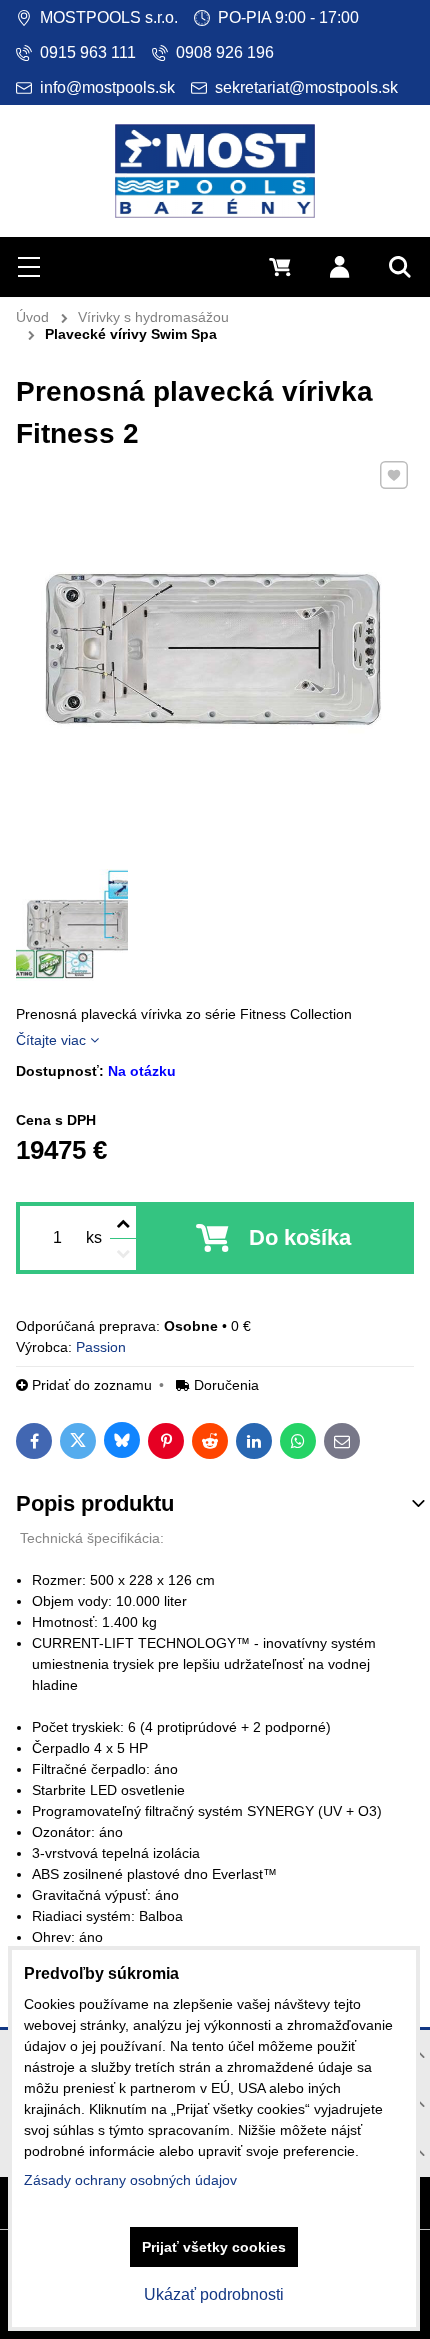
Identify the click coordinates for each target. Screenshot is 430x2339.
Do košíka (300, 1237)
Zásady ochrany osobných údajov (130, 2180)
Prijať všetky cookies (214, 2247)
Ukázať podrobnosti (214, 2294)
